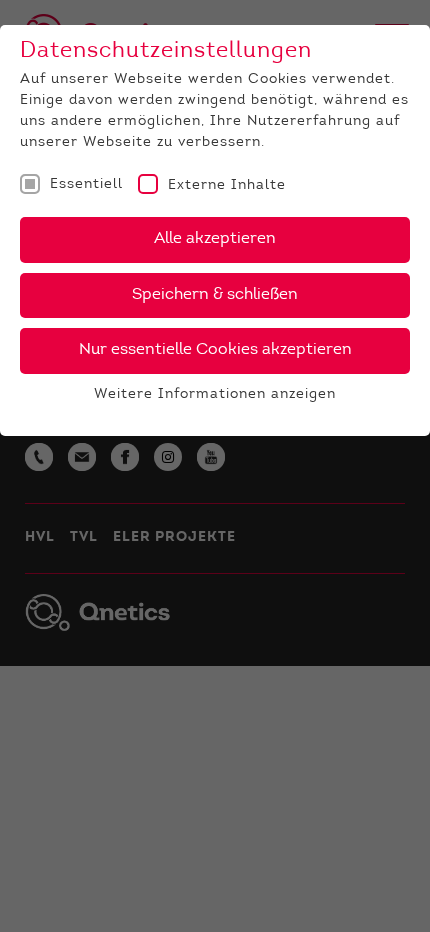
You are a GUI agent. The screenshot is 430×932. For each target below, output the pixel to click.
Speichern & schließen (215, 295)
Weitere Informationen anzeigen (215, 395)
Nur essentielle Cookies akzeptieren (215, 350)
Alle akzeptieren (215, 239)
